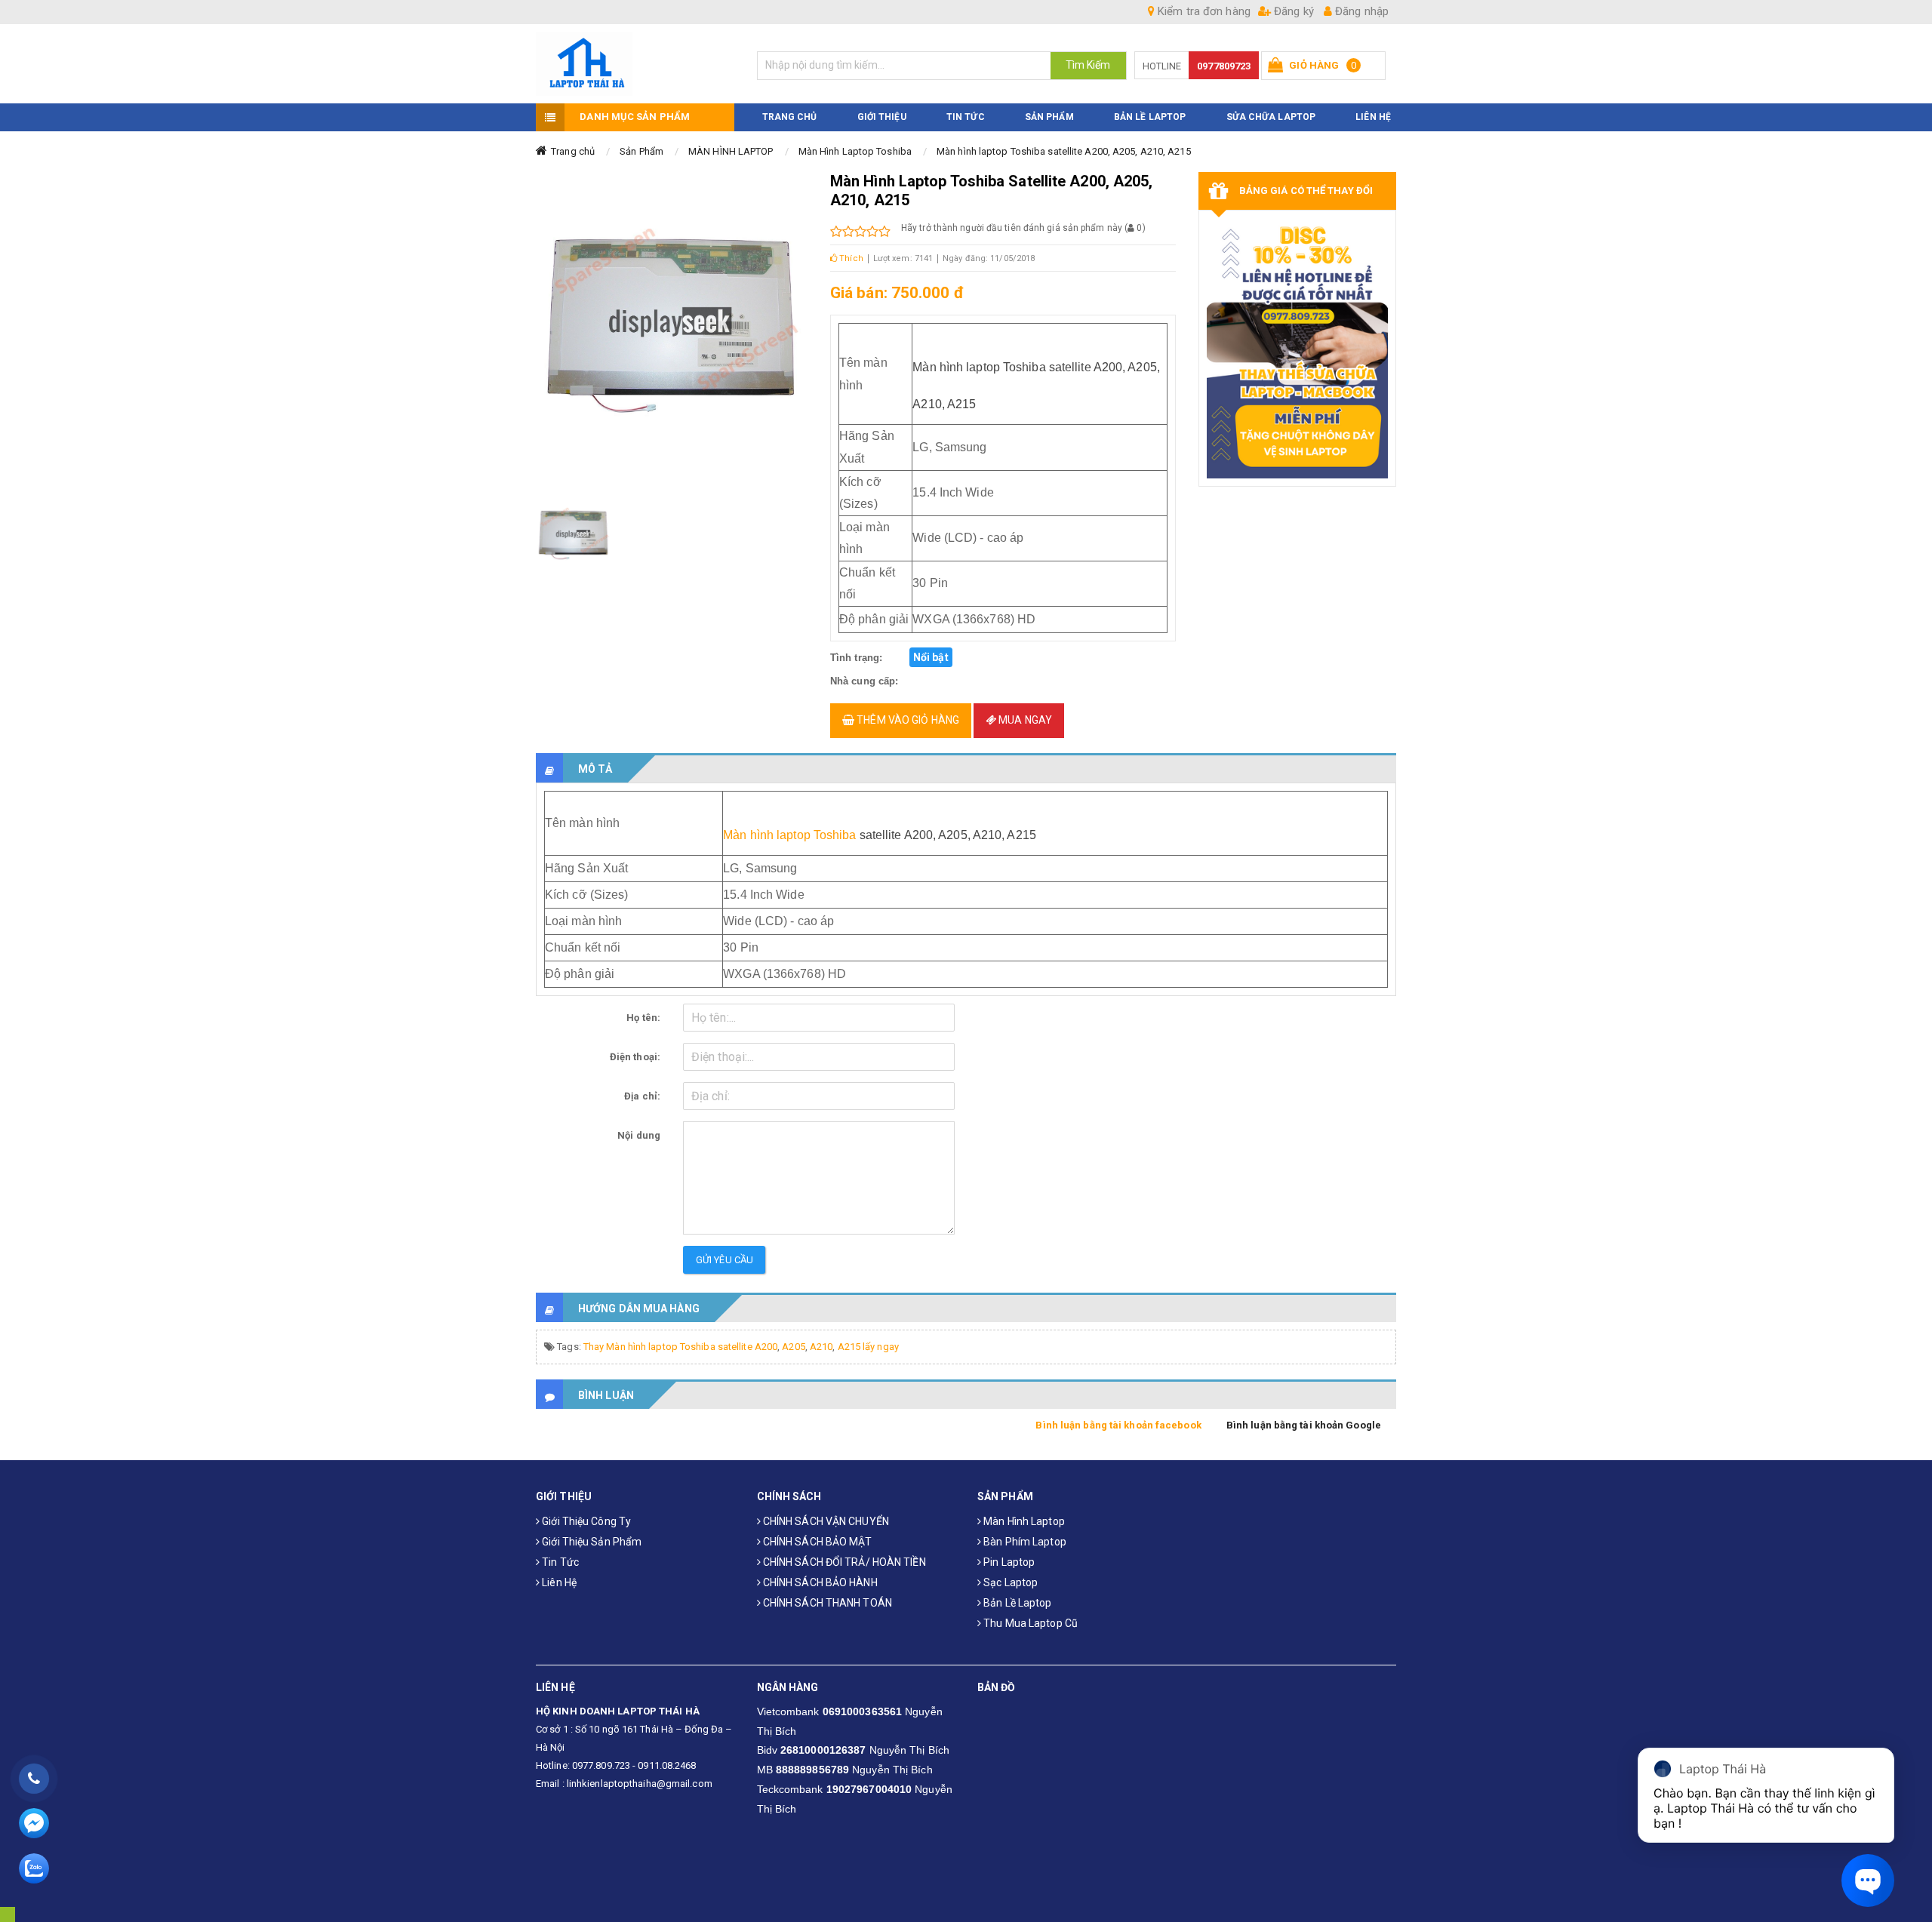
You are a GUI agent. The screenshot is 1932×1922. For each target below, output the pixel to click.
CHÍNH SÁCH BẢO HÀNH (819, 1582)
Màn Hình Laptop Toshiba (855, 151)
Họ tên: (643, 1018)
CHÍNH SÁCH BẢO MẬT (817, 1542)
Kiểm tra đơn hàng (1203, 11)
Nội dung (639, 1135)
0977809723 (1224, 66)
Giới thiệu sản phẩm (591, 1542)
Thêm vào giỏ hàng (907, 720)
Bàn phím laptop (1024, 1542)
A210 (821, 1347)
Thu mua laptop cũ (1029, 1623)
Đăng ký (1292, 11)
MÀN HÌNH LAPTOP (731, 151)
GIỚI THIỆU (882, 117)
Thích (850, 258)
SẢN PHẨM (1049, 117)
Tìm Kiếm (1088, 65)
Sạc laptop (1009, 1582)
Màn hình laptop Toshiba (789, 835)
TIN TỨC (966, 117)
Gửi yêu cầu (724, 1260)
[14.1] (574, 534)
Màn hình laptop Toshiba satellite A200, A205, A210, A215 (1064, 151)
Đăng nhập (1360, 11)
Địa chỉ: (642, 1096)
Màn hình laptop (1023, 1521)
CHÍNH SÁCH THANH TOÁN (826, 1603)
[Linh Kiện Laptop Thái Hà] (635, 64)
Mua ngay (1024, 720)
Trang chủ (573, 151)
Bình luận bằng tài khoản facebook (1118, 1425)
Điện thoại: (635, 1057)
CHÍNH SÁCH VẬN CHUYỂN (825, 1521)
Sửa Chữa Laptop (1271, 117)
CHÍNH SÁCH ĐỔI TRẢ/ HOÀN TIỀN (843, 1562)
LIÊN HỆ (1373, 117)
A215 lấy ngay (868, 1347)
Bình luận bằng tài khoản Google (1304, 1425)
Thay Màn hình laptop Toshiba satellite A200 (680, 1347)
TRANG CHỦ (790, 117)
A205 (793, 1347)
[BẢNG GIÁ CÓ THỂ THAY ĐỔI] (1298, 348)
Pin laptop (1008, 1562)
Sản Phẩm (641, 151)
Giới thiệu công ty (585, 1521)
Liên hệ (558, 1582)
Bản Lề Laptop (1150, 117)
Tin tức (559, 1562)
